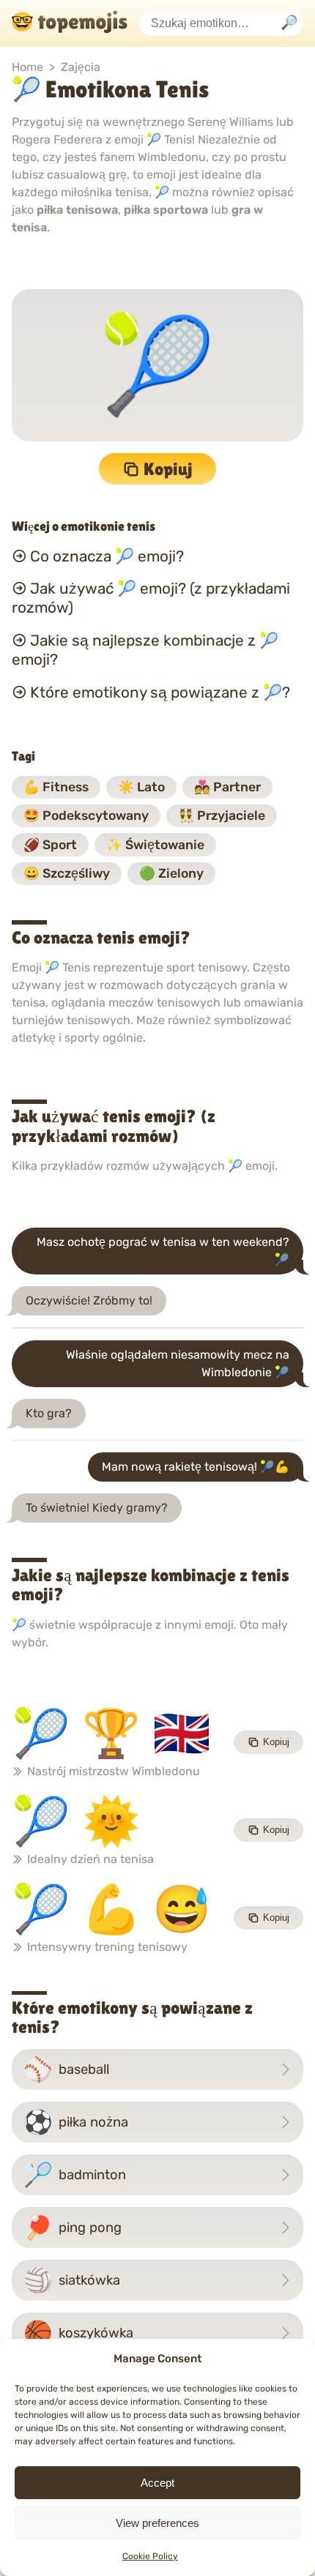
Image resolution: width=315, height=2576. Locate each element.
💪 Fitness (56, 787)
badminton (75, 2175)
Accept (157, 2483)
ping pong (73, 2228)
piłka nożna (76, 2122)
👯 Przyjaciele (222, 815)
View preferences (157, 2523)
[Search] (289, 24)
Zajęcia (81, 67)
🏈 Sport (50, 845)
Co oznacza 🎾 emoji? (107, 556)
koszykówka (78, 2333)
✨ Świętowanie (155, 845)
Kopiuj (168, 469)
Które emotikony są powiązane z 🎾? (160, 692)
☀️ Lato (141, 787)
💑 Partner (227, 787)
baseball (66, 2069)
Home (27, 67)
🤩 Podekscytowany (86, 815)
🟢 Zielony (171, 873)
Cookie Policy (150, 2556)
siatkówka (72, 2280)
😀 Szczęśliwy (67, 873)
